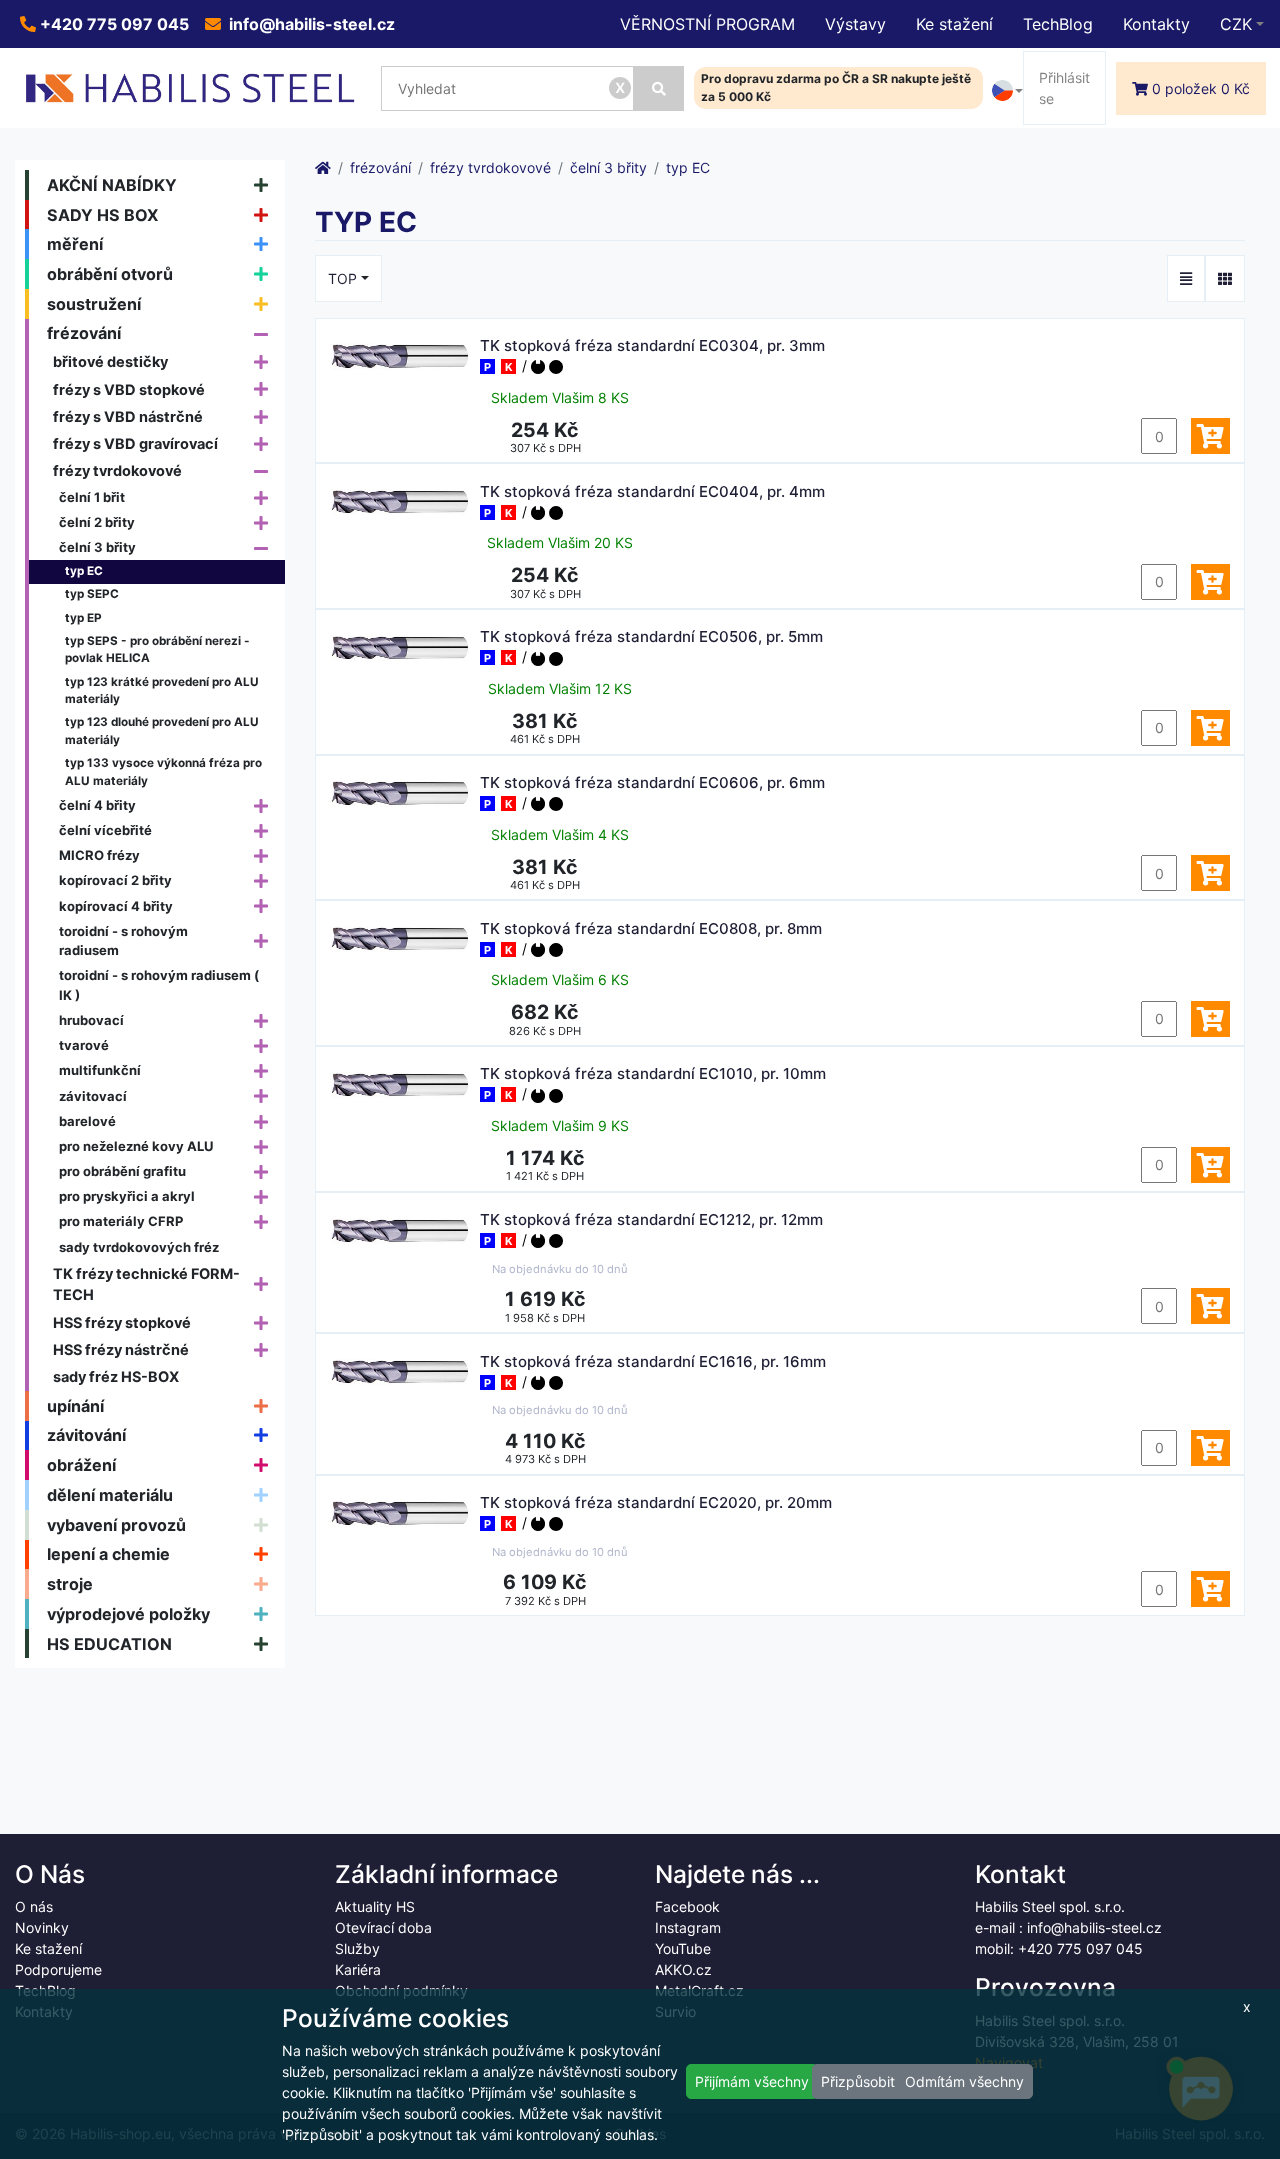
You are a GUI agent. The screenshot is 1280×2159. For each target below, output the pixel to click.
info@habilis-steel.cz (310, 24)
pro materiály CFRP (121, 1221)
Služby (357, 1948)
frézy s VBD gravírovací (135, 443)
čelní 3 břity (97, 547)
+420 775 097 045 (112, 24)
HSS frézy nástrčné (121, 1349)
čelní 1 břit (92, 497)
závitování (86, 1435)
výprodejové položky (128, 1614)
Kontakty (1156, 24)
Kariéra (358, 1969)
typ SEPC (92, 594)
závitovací (93, 1096)
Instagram (688, 1927)
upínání (75, 1406)
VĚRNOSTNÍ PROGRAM (707, 24)
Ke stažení (954, 24)
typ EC (84, 571)
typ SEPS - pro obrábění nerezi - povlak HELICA (157, 650)
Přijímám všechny (752, 2081)
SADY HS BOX (103, 215)
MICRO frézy (99, 855)
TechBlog (1058, 24)
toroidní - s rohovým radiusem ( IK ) (159, 985)
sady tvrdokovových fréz (139, 1247)
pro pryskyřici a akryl (127, 1196)
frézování (84, 333)
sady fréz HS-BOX (116, 1376)
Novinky (42, 1927)
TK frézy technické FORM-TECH (146, 1284)
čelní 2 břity (97, 522)
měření (75, 244)
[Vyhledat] (659, 88)
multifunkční (100, 1070)
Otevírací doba (383, 1927)
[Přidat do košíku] (1210, 436)
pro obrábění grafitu (122, 1171)
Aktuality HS (375, 1906)
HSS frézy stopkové (122, 1322)
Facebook (687, 1906)
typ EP (83, 618)
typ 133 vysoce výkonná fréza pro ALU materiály (163, 772)
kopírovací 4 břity (116, 906)
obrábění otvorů (110, 274)
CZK (1236, 24)
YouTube (683, 1948)
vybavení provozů (116, 1525)
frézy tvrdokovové (117, 470)
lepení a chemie (108, 1554)
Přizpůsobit (858, 2081)
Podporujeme (58, 1969)
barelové (87, 1121)
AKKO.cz (683, 1969)
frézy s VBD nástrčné (128, 416)
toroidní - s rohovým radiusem (123, 941)
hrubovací (91, 1020)
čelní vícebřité (105, 830)
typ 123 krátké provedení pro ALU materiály (162, 691)
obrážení (81, 1465)
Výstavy (855, 24)
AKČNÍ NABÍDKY (112, 185)
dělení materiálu (110, 1495)
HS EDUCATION (109, 1644)
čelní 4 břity (97, 805)
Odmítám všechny (964, 2081)
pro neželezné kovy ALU (136, 1146)
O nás (34, 1906)
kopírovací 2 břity (115, 880)
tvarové (84, 1045)
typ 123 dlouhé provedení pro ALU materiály (162, 731)
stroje (70, 1584)
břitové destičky (110, 361)
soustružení (94, 304)
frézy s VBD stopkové (129, 389)
